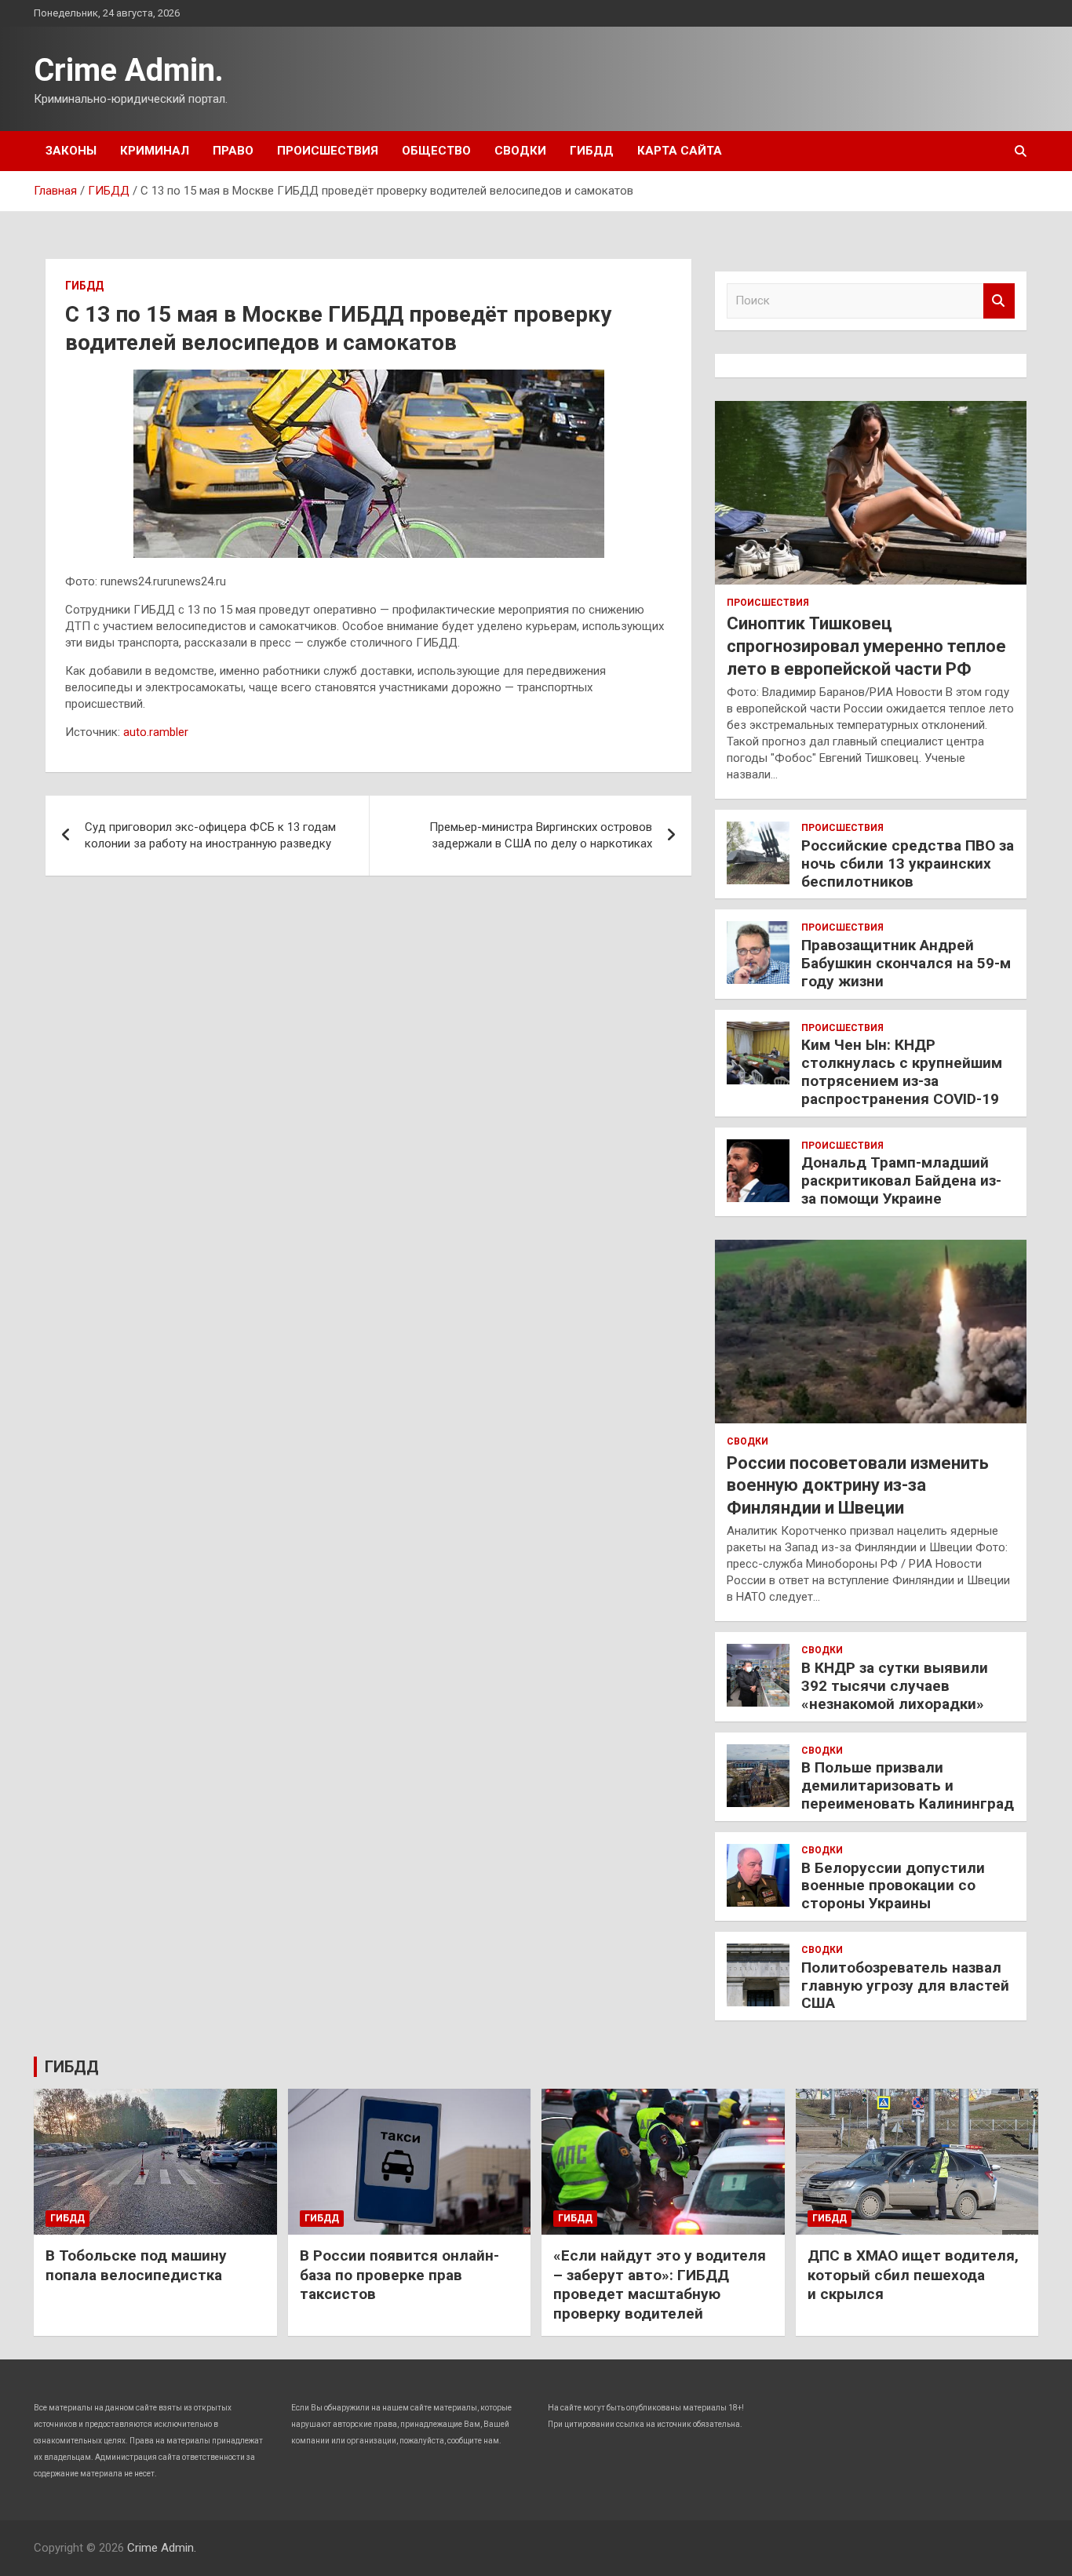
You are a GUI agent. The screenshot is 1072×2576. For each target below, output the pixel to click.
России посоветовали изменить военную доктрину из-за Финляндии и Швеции (858, 1485)
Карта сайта (680, 151)
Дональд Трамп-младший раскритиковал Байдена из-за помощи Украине (901, 1181)
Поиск (999, 301)
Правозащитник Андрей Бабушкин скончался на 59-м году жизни (906, 963)
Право (233, 151)
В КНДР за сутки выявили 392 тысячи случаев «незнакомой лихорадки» (895, 1686)
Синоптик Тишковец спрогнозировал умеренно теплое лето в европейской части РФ (866, 646)
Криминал (155, 151)
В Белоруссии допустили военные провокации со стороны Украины (893, 1886)
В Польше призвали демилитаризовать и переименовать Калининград (908, 1785)
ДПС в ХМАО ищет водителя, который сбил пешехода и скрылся (913, 2275)
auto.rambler (156, 732)
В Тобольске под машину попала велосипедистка (136, 2265)
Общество (436, 151)
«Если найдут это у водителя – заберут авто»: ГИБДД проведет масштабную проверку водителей (660, 2285)
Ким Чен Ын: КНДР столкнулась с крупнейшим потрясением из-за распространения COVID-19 (902, 1071)
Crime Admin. (129, 70)
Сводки (520, 151)
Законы (71, 151)
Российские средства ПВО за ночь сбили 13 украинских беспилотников (908, 864)
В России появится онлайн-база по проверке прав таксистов (399, 2275)
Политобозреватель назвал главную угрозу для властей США (905, 1986)
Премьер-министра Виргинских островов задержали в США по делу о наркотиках (541, 835)
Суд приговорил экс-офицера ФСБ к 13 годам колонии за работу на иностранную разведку (210, 835)
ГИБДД (592, 151)
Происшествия (328, 151)
